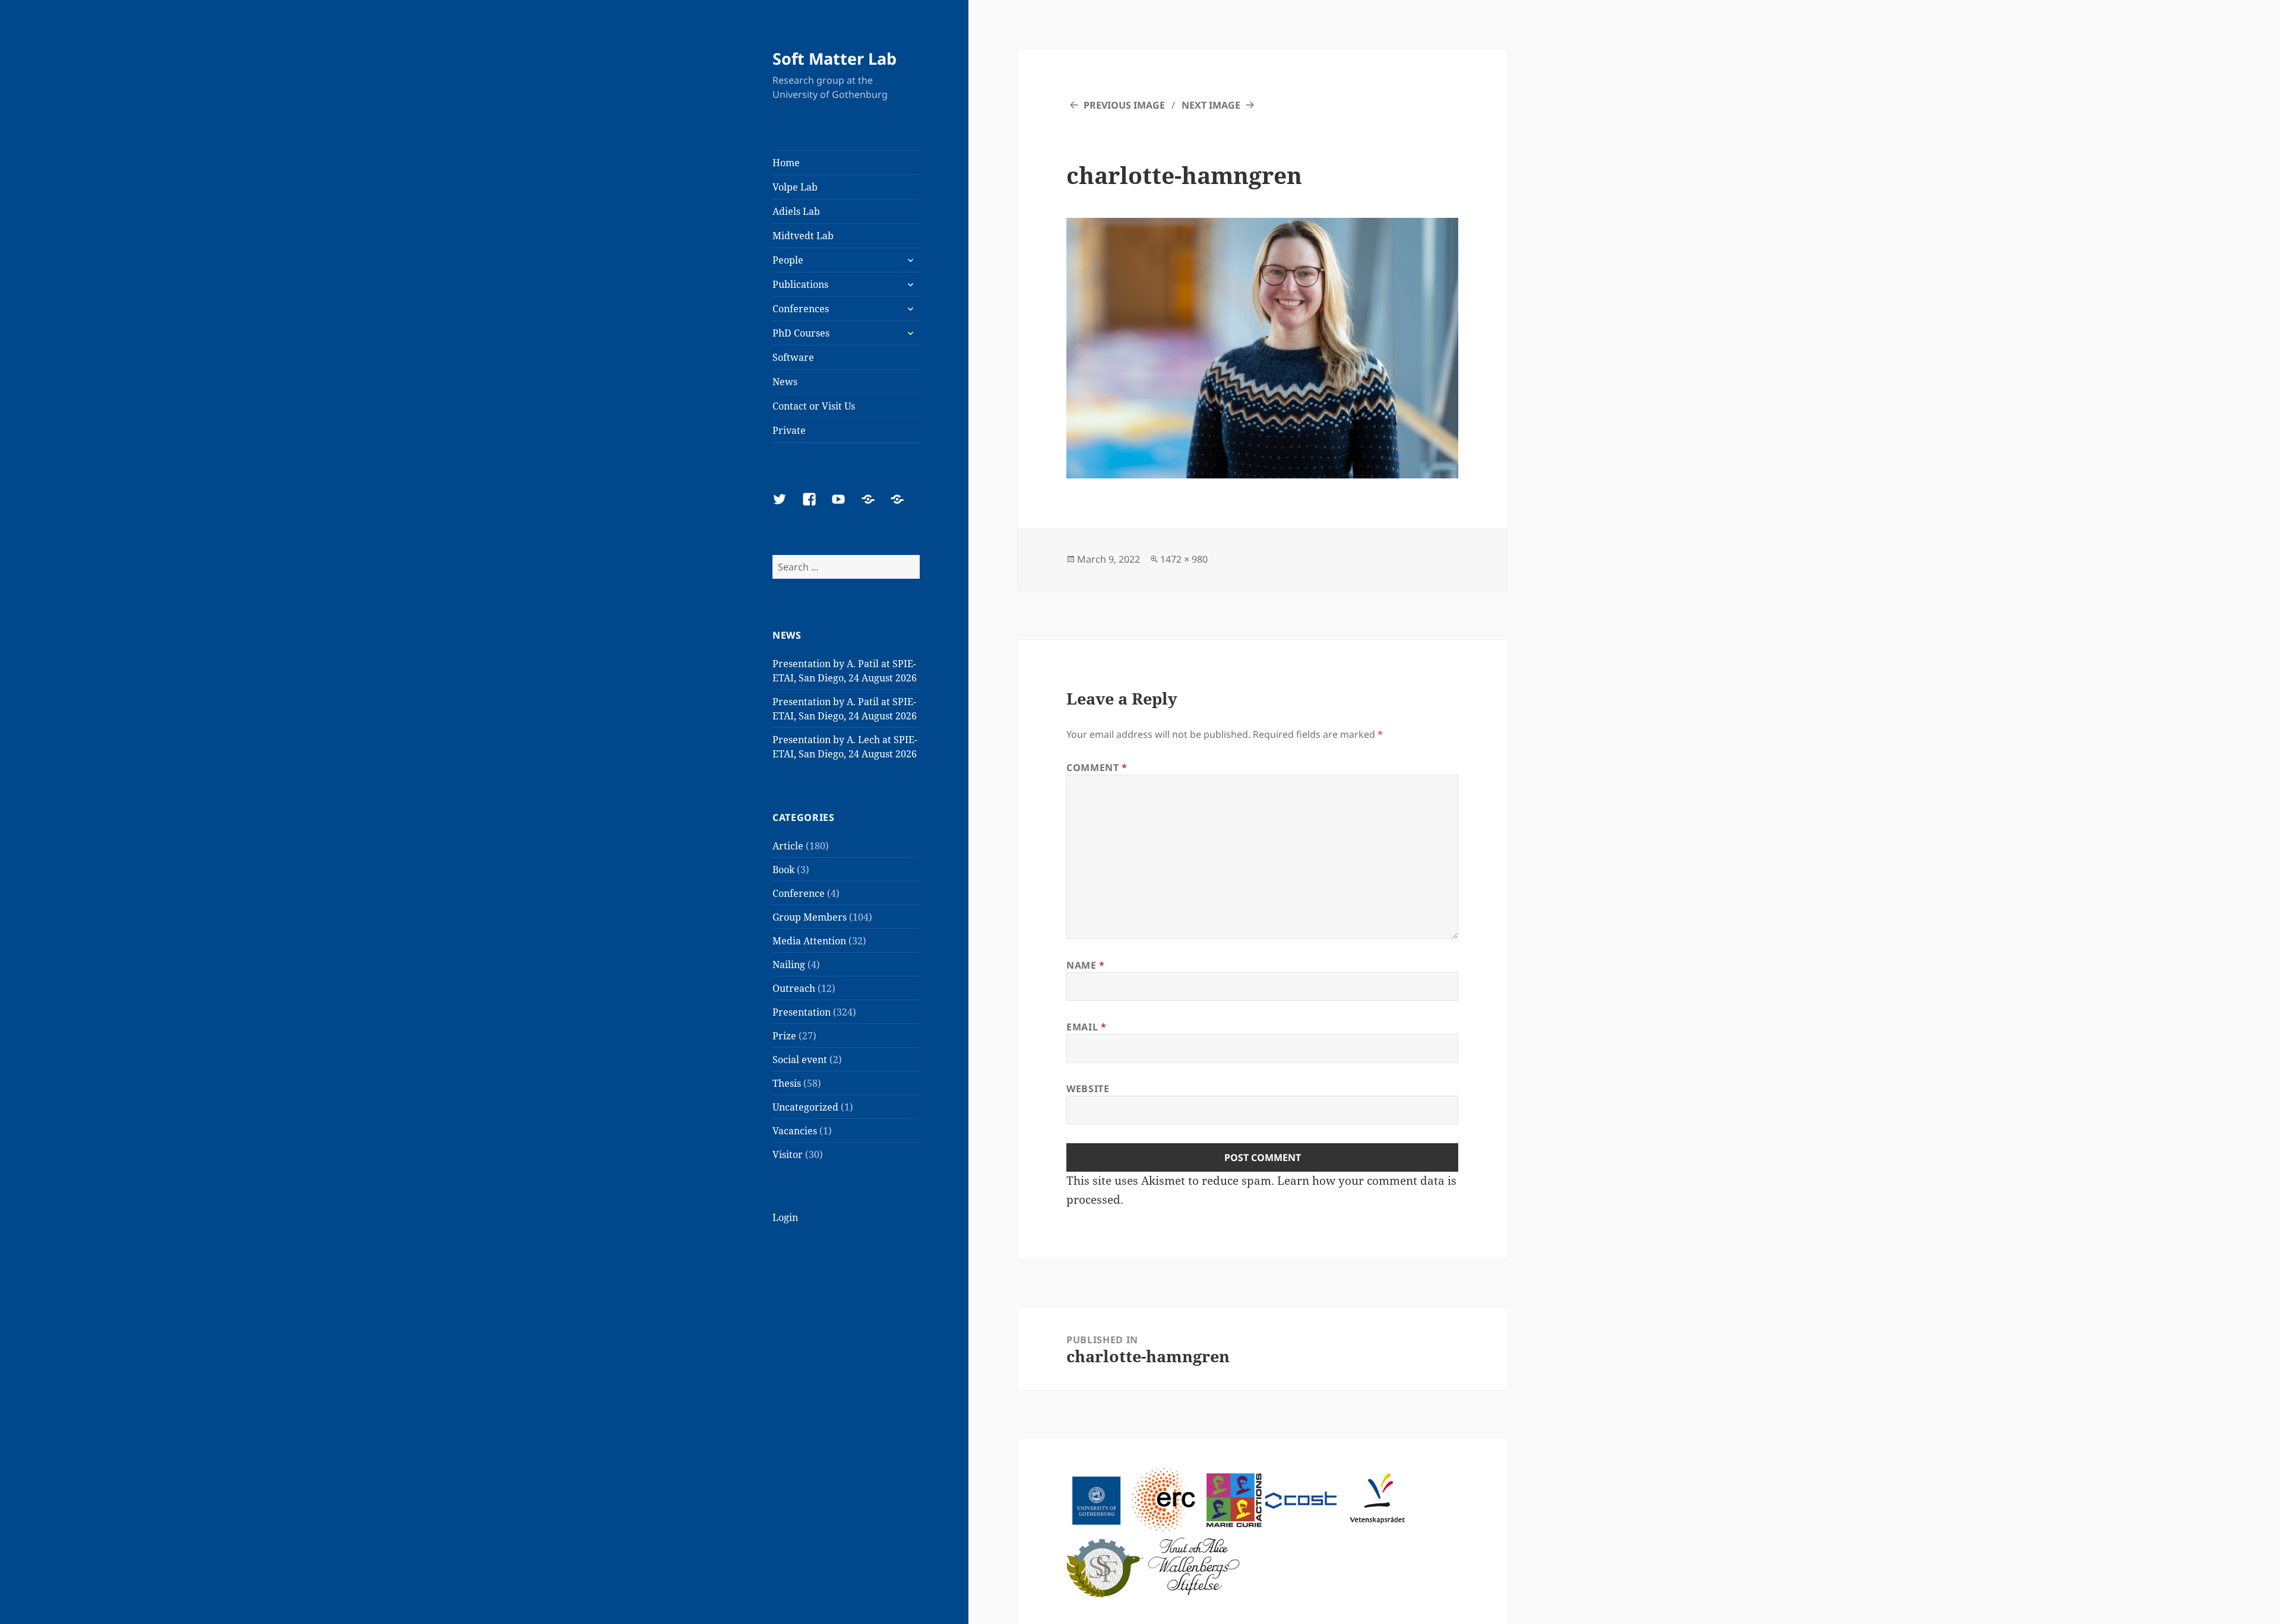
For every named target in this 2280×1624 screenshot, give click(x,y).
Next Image (1211, 105)
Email (1086, 1027)
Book (783, 870)
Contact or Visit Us (814, 406)
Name (1086, 965)
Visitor (788, 1154)
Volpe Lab (795, 187)
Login (785, 1217)
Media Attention (809, 941)
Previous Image (1124, 105)
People (788, 260)
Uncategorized (805, 1107)
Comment (1097, 767)
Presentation (802, 1012)
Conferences (801, 309)
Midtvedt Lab (803, 236)
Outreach (794, 988)
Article (788, 846)
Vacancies (795, 1131)
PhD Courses (801, 333)
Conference (799, 893)
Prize (784, 1036)
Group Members (810, 917)
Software (793, 357)
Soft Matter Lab (835, 58)
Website (1088, 1089)
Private (789, 430)
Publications (800, 284)
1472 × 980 (1184, 559)
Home (786, 163)
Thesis (787, 1083)
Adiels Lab (796, 211)
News (785, 382)
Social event (800, 1060)
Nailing (789, 965)
